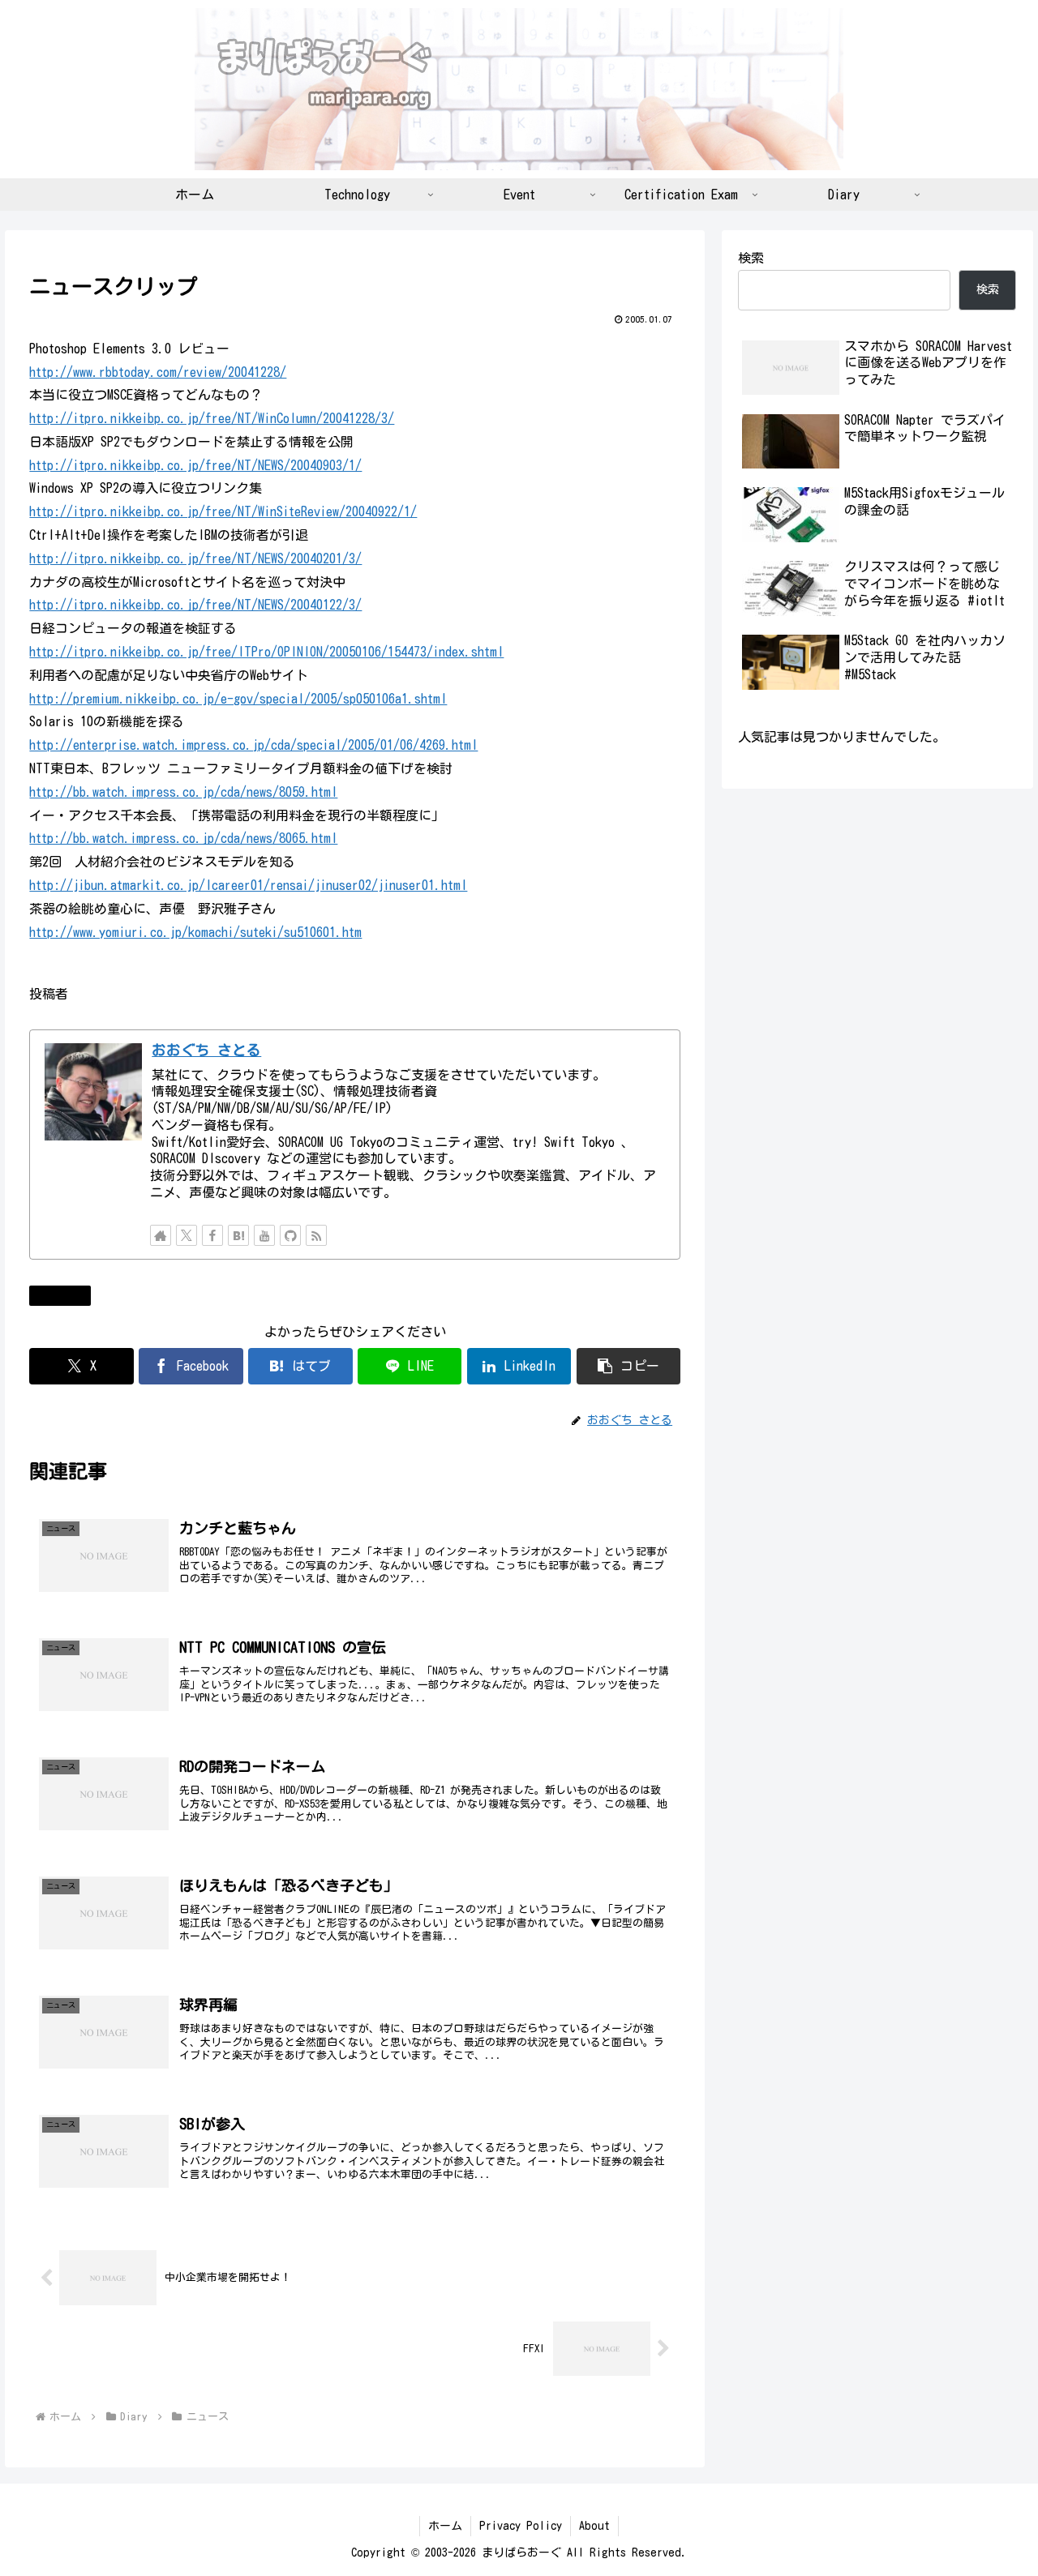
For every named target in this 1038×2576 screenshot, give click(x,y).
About (594, 2526)
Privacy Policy (521, 2526)
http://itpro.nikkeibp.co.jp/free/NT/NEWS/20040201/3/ (195, 558)
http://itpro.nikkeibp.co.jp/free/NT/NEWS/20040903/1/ (195, 465)
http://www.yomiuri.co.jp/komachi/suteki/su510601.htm (195, 932)
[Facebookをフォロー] (212, 1235)
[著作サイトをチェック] (161, 1235)
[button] (628, 1366)
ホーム (445, 2526)
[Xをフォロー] (187, 1235)
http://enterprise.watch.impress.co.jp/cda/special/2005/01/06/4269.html (253, 745)
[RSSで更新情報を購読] (316, 1235)
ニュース (66, 1295)
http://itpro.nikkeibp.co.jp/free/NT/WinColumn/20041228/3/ (212, 418)
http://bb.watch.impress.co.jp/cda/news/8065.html (183, 838)
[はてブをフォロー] (238, 1235)
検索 (751, 258)
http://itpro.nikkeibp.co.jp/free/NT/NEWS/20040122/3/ (195, 605)
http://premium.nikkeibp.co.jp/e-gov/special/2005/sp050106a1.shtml (238, 699)
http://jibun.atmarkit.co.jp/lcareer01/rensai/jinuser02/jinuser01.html (248, 885)
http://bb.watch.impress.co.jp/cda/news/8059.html (183, 792)
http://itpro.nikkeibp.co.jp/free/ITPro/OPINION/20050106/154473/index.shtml (266, 652)
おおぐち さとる (206, 1050)
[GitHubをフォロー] (290, 1235)
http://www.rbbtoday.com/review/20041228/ (158, 372)
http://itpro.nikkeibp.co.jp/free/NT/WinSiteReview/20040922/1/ (223, 511)
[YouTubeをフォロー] (264, 1235)
